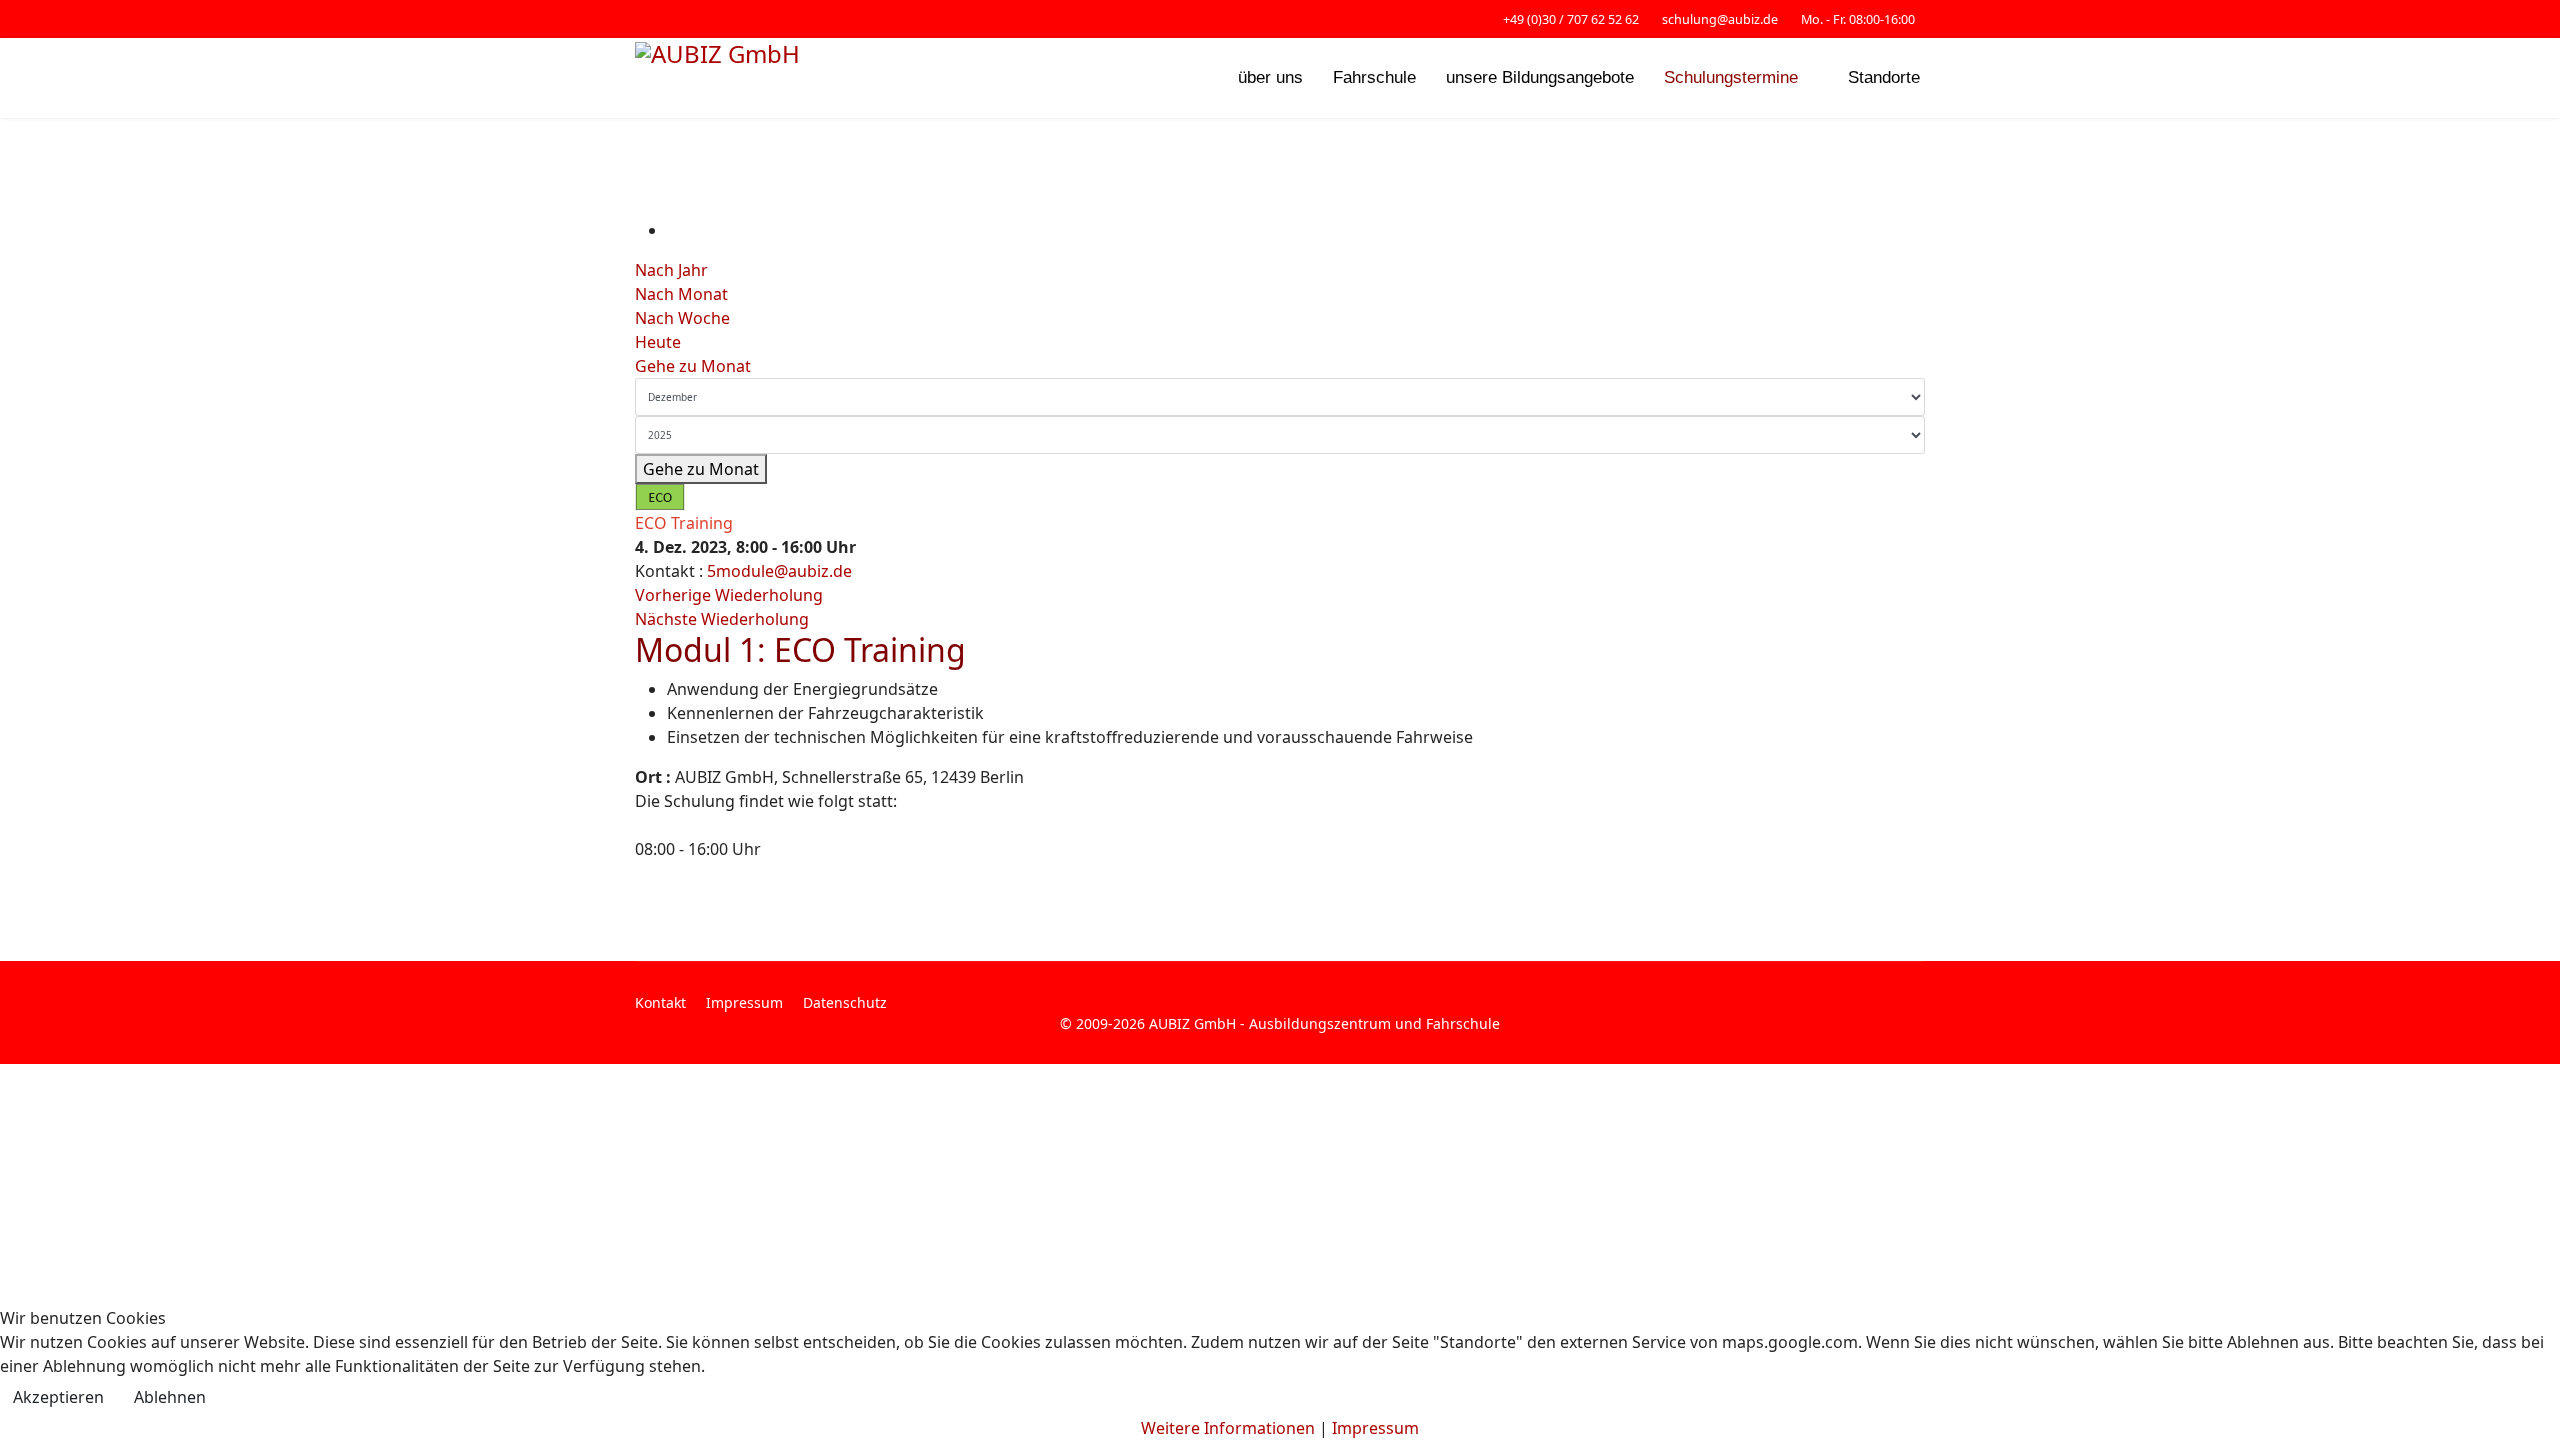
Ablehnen (170, 1397)
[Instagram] (671, 18)
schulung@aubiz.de (1720, 19)
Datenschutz (845, 1002)
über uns (1270, 77)
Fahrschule (1374, 77)
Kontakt (660, 1002)
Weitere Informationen (1228, 1428)
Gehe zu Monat (693, 366)
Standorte (1884, 77)
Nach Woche (682, 318)
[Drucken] (673, 230)
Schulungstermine (1731, 77)
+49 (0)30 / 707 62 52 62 (1571, 19)
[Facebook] (640, 18)
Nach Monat (681, 294)
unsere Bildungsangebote (1540, 77)
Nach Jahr (671, 270)
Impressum (744, 1002)
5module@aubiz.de (779, 571)
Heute (658, 342)
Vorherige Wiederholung (729, 595)
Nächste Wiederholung (722, 619)
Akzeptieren (58, 1397)
